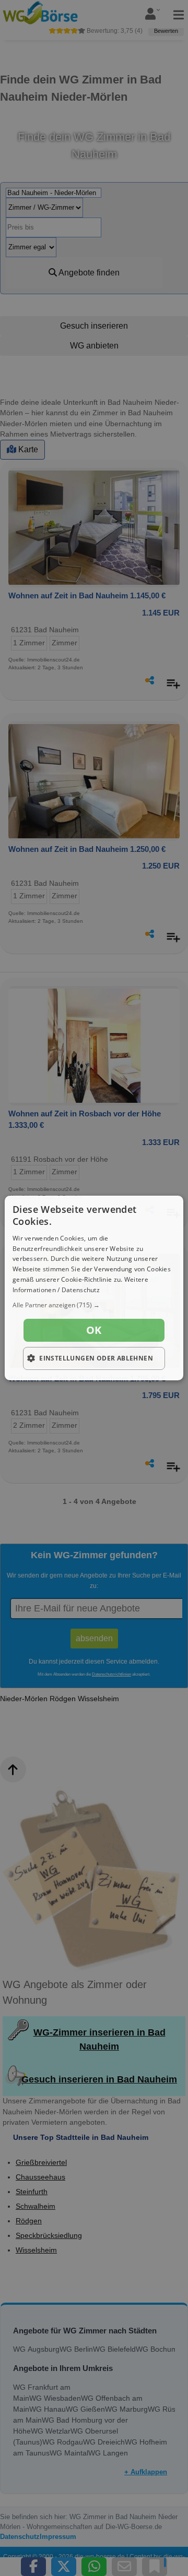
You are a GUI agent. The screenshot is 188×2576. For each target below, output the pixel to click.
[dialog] (94, 1288)
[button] (94, 1305)
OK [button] (94, 1330)
